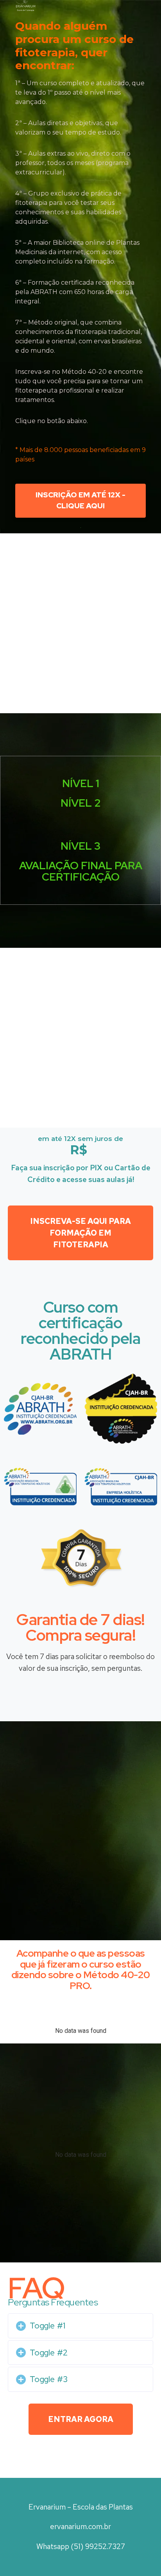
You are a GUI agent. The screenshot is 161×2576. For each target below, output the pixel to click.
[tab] (80, 2326)
